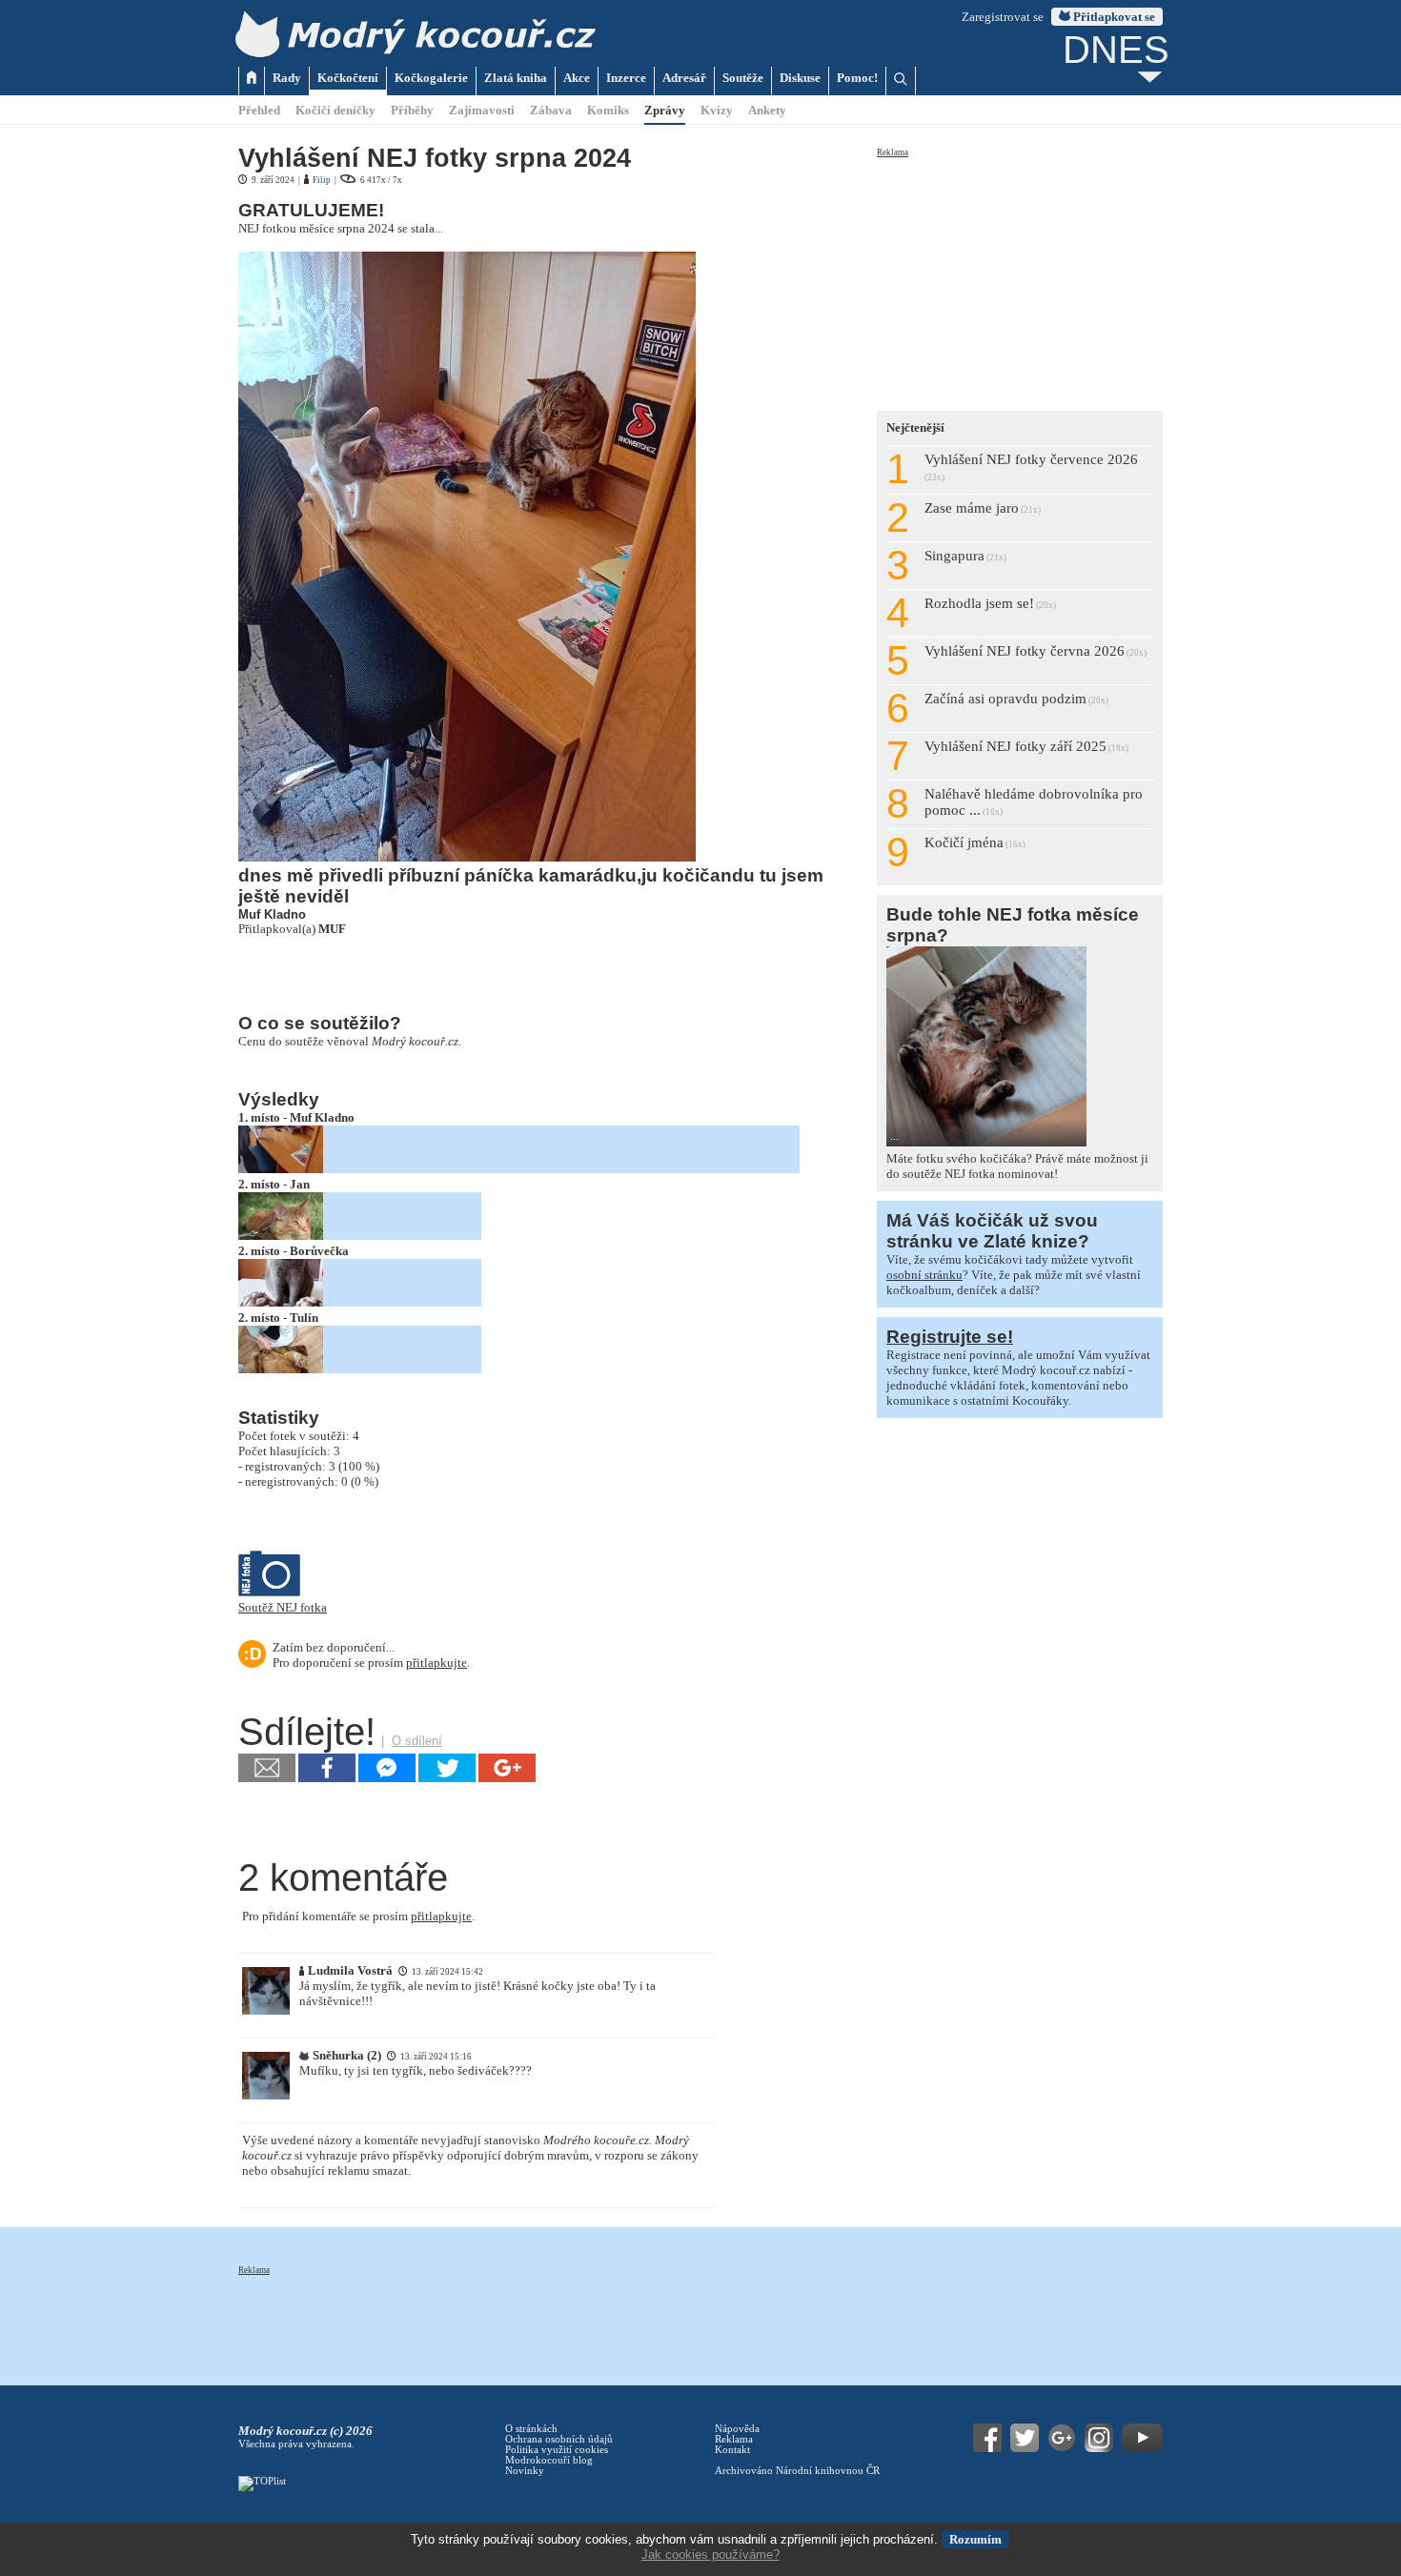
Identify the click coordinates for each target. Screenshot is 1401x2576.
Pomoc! (857, 78)
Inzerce (626, 78)
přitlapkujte (437, 1663)
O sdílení (417, 1741)
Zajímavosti (482, 110)
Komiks (608, 110)
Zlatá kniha (516, 78)
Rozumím (975, 2539)
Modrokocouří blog (549, 2460)
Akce (577, 78)
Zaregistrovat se (1003, 17)
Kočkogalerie (431, 78)
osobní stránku (924, 1275)
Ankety (767, 110)
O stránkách (531, 2429)
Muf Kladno (322, 1117)
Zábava (551, 110)
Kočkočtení (348, 78)
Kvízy (717, 110)
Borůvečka (319, 1251)
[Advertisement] (1020, 278)
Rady (287, 78)
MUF (332, 929)
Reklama (893, 152)
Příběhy (412, 110)
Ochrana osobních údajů (559, 2439)
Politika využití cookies (557, 2450)
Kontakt (732, 2450)
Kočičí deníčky (335, 110)
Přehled (259, 110)
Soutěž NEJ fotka (283, 1607)
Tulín (304, 1318)
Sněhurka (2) (347, 2055)
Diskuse (800, 78)
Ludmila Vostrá (350, 1970)
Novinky (525, 2471)
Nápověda (737, 2429)
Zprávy (665, 110)
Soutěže (743, 78)
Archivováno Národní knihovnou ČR (797, 2471)
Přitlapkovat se (1113, 17)
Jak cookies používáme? (711, 2555)
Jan (300, 1184)
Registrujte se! (950, 1337)
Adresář (684, 78)
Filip (322, 180)
